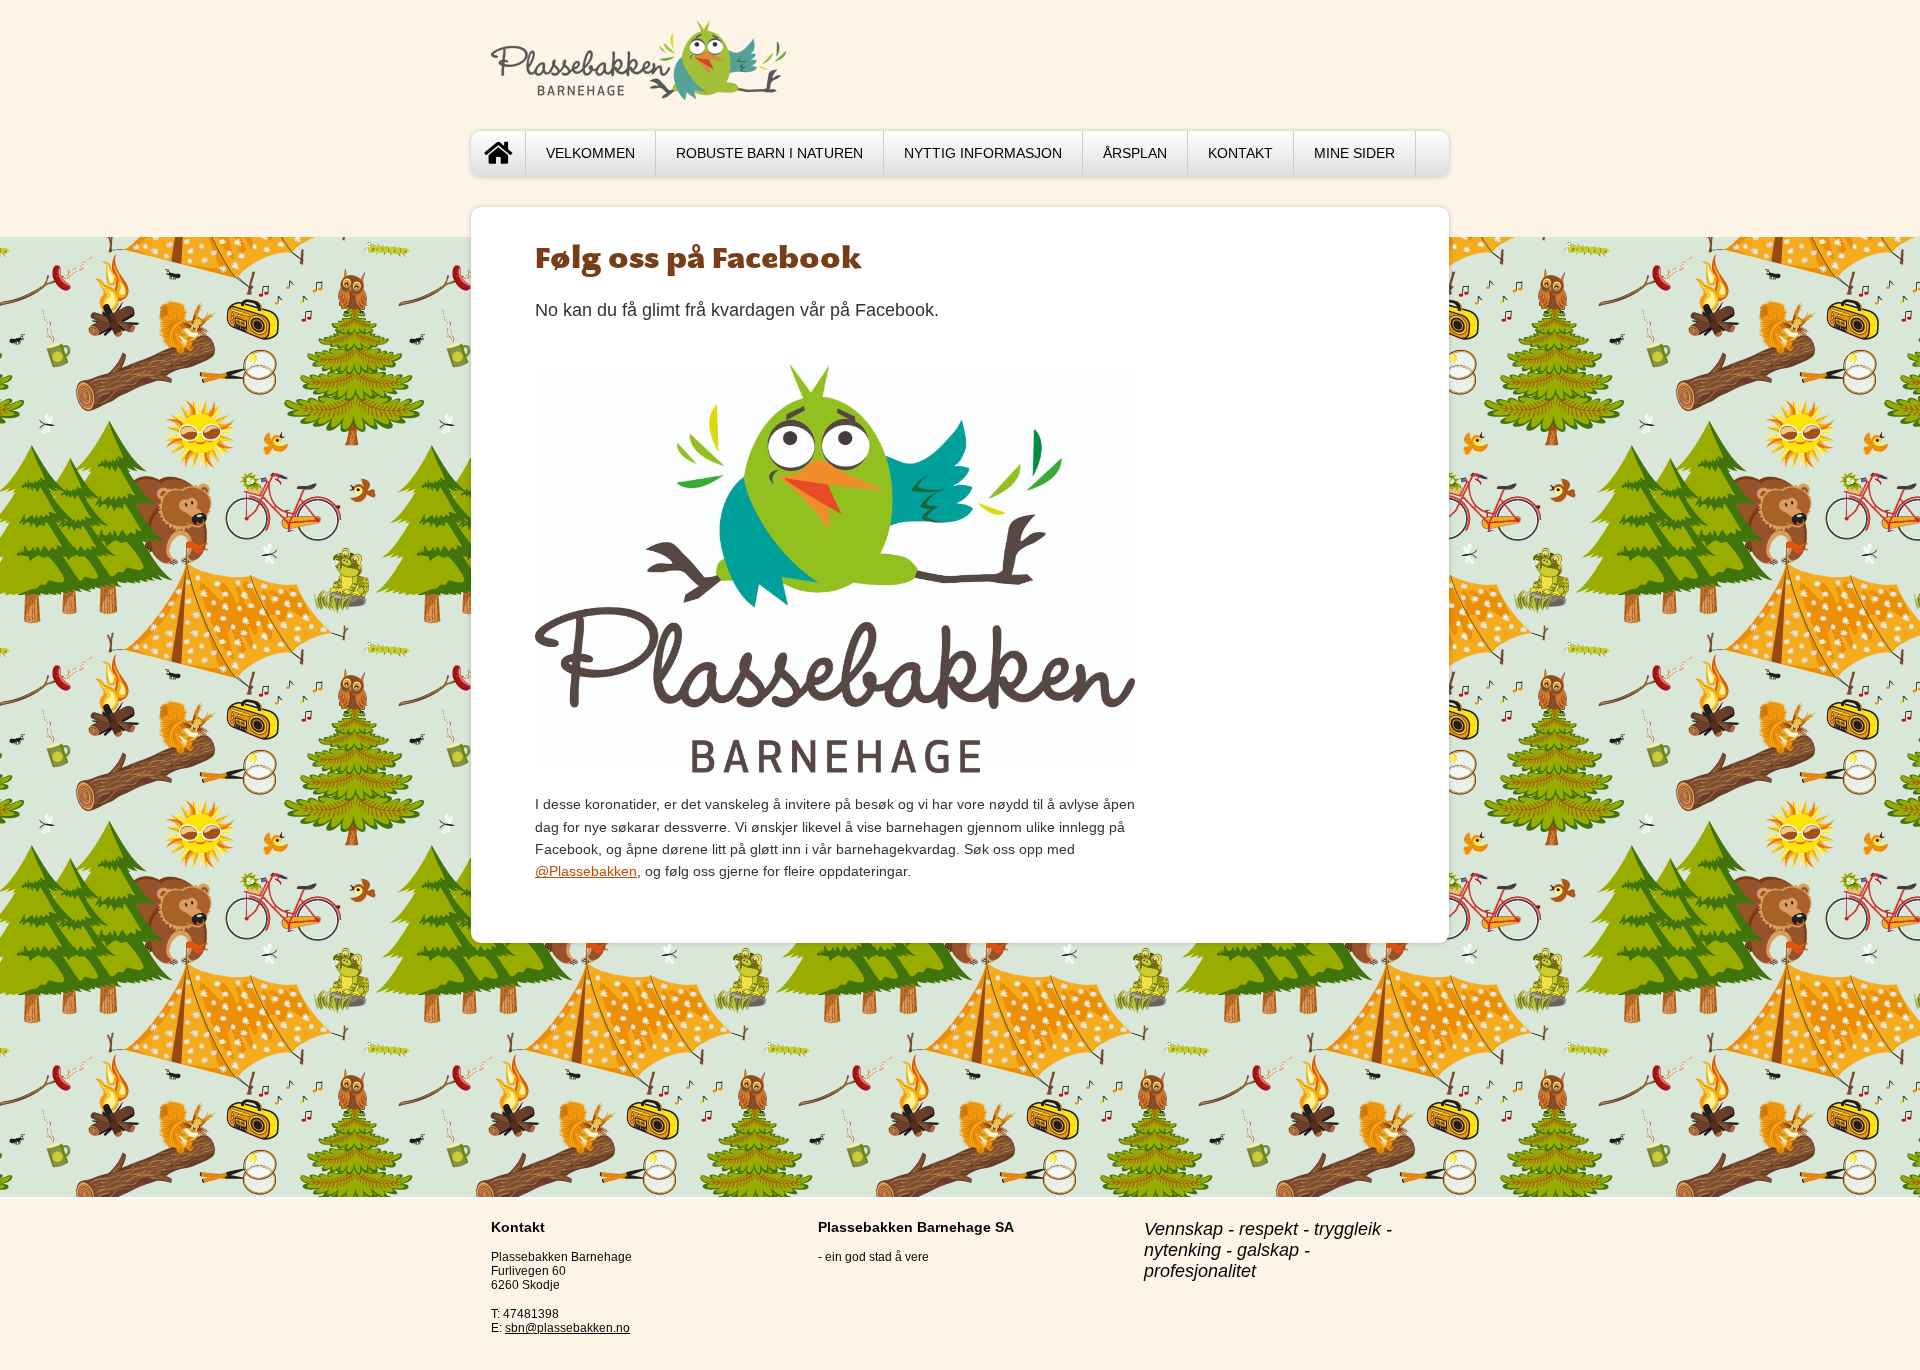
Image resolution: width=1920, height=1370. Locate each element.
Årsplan (1135, 153)
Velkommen (590, 153)
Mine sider (1354, 153)
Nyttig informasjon (983, 153)
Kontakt (1240, 153)
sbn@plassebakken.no (567, 1328)
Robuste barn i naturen (769, 153)
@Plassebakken (586, 871)
